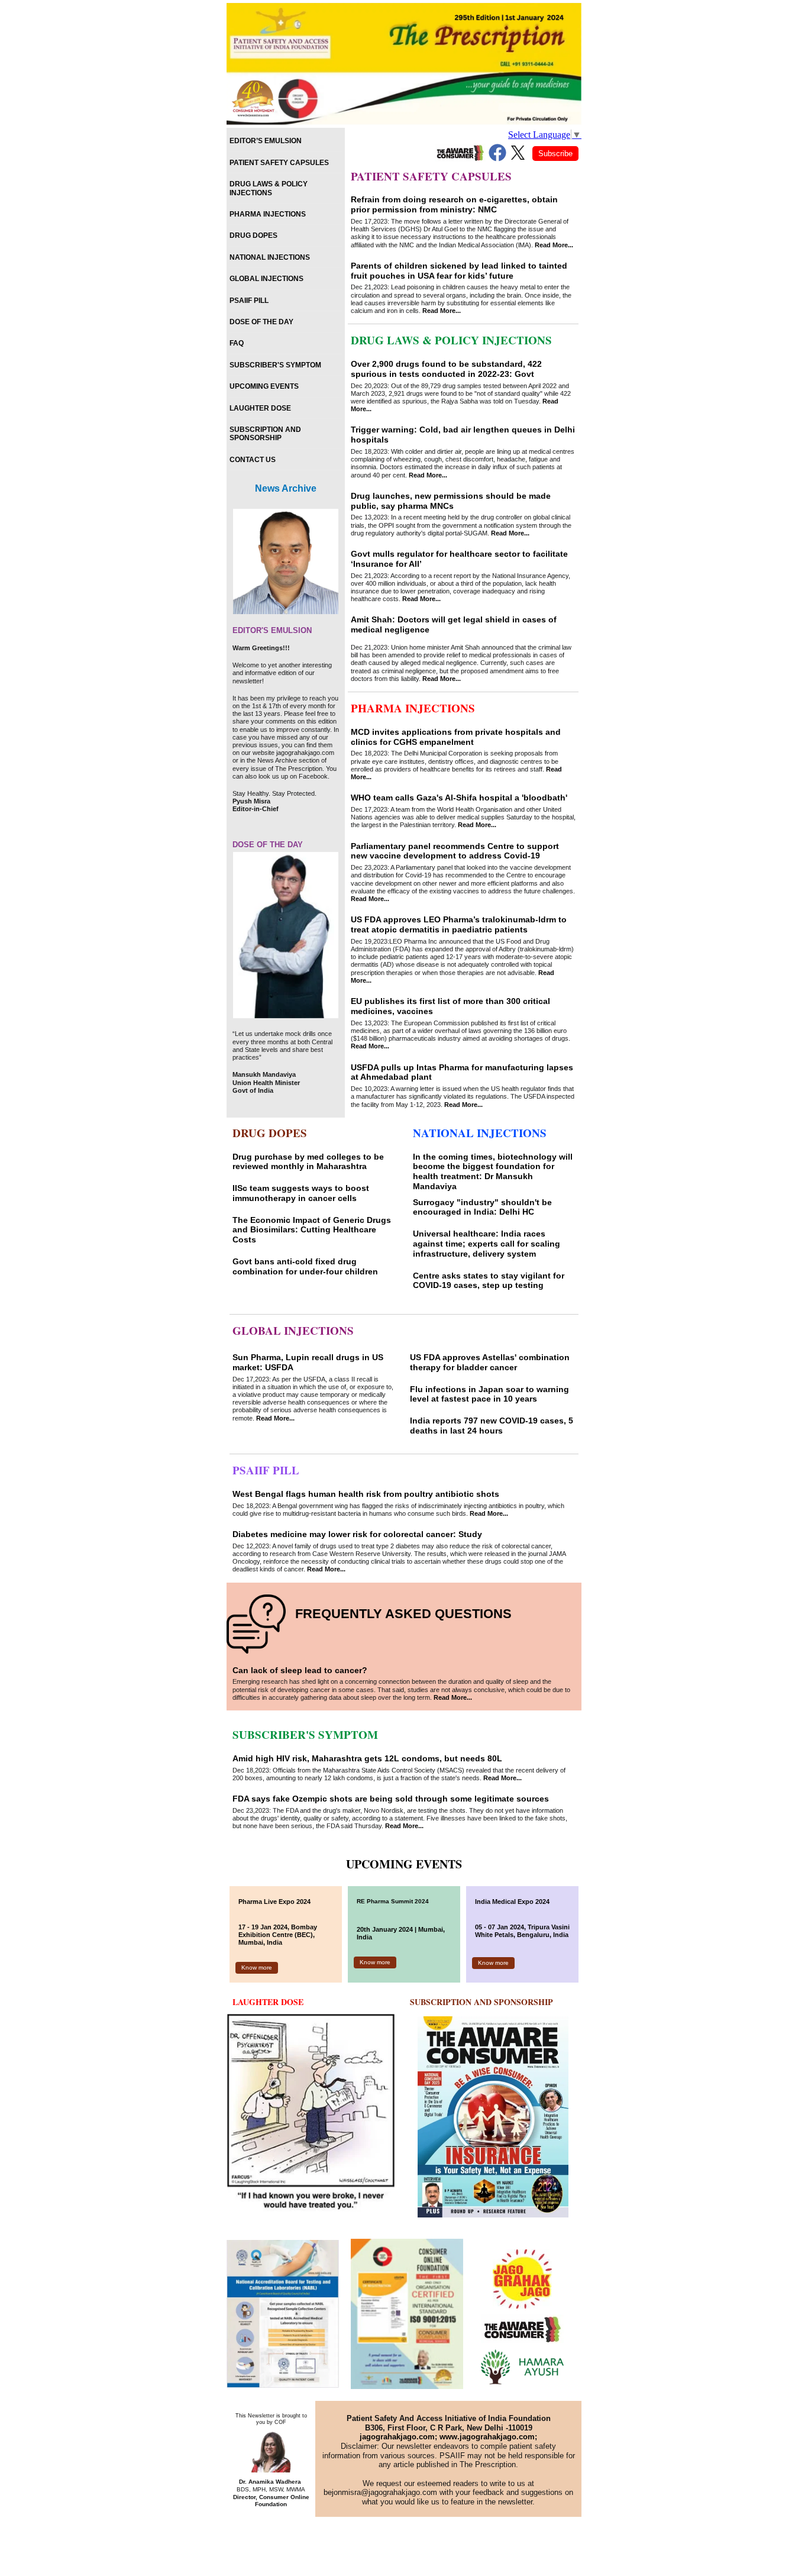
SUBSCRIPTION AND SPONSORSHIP (265, 434)
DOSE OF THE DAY (261, 322)
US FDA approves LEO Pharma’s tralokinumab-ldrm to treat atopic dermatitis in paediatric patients (459, 924)
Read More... (554, 245)
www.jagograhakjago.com (487, 2437)
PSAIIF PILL (249, 301)
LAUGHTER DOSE (260, 408)
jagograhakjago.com (397, 2437)
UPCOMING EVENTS (264, 386)
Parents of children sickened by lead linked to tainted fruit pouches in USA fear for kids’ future (459, 271)
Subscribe (555, 154)
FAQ (237, 343)
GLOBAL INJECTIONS (266, 279)
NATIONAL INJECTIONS (270, 257)
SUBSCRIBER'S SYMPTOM (275, 365)
